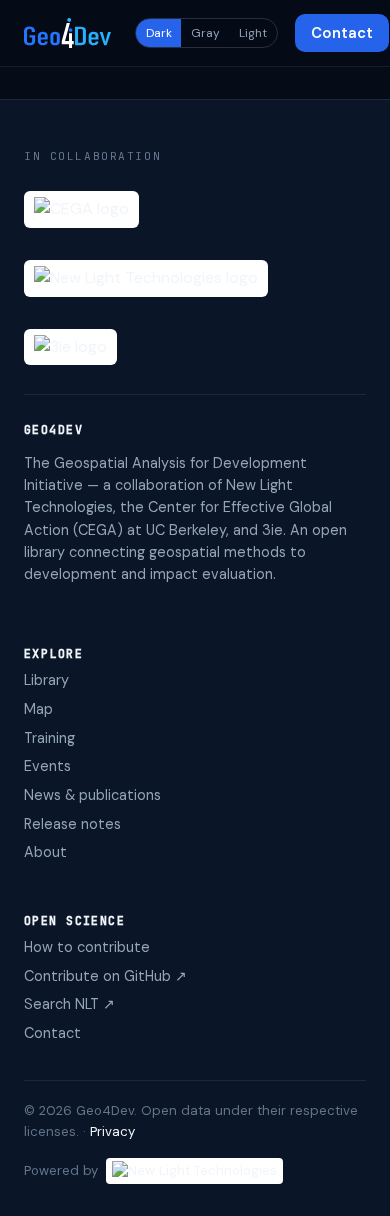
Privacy (112, 1131)
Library (46, 680)
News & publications (92, 795)
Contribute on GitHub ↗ (105, 976)
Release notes (72, 824)
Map (38, 709)
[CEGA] (81, 209)
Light (253, 33)
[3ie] (70, 347)
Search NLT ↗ (69, 1004)
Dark (159, 33)
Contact (342, 33)
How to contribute (87, 947)
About (45, 852)
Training (49, 738)
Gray (205, 33)
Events (47, 766)
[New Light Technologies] (146, 278)
